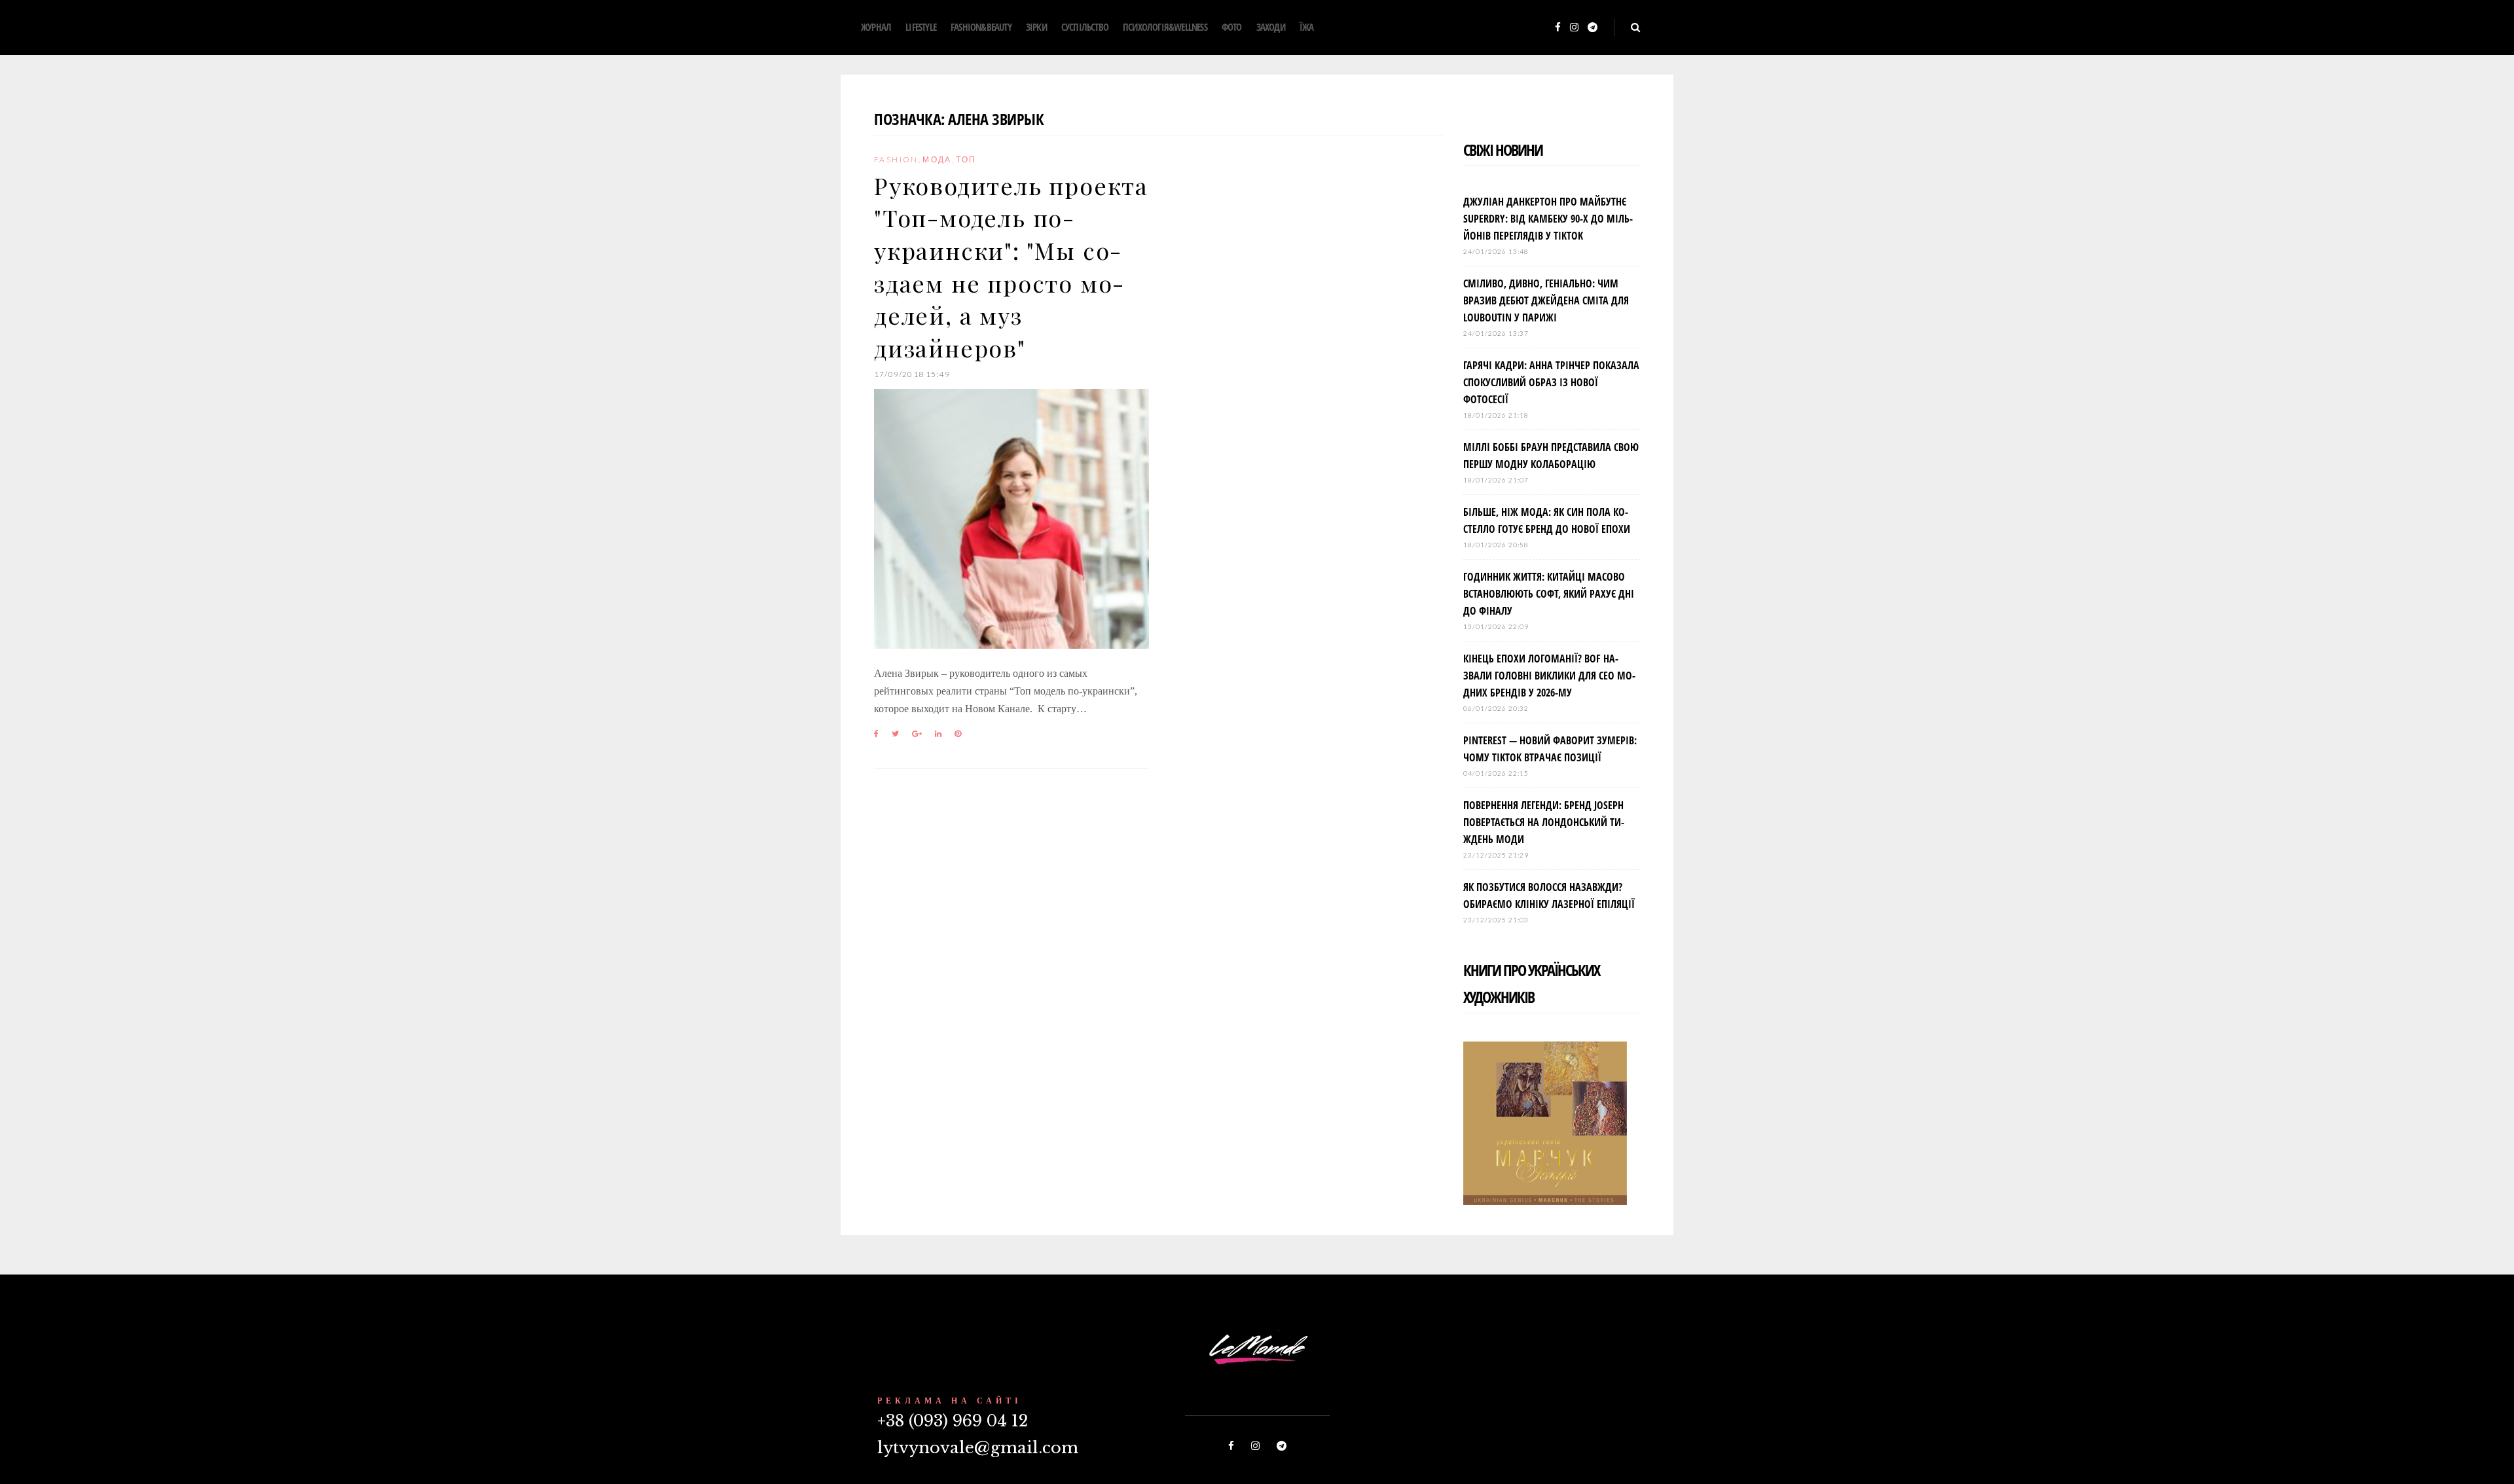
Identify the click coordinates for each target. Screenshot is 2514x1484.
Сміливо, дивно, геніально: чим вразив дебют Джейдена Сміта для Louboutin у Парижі (1546, 300)
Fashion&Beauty (981, 27)
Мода (937, 159)
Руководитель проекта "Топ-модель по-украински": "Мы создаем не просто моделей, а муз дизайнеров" (1011, 266)
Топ (966, 159)
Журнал (876, 27)
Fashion (896, 159)
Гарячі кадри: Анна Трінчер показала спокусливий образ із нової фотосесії (1551, 382)
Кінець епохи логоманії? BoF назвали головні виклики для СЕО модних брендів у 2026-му (1549, 676)
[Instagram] (1574, 28)
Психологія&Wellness (1165, 27)
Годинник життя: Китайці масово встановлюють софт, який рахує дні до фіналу (1549, 594)
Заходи (1271, 27)
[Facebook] (1558, 28)
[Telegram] (1593, 28)
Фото (1232, 27)
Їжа (1307, 27)
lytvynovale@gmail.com (978, 1448)
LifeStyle (921, 27)
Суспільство (1085, 27)
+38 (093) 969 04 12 (953, 1421)
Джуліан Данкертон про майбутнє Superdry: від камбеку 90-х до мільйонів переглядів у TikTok (1548, 219)
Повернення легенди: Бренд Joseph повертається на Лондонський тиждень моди (1544, 822)
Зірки (1036, 27)
